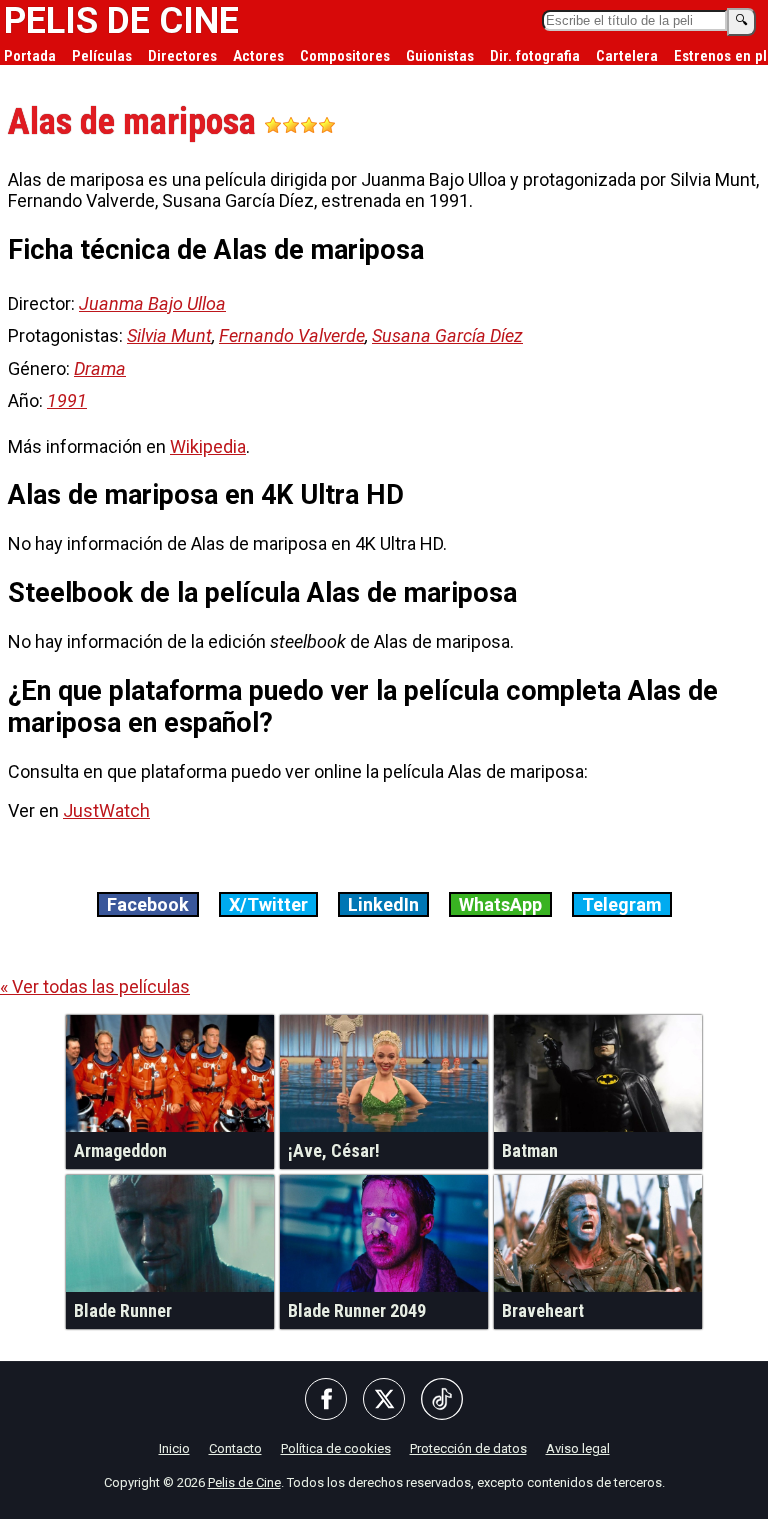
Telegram (622, 904)
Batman (530, 1150)
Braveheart (543, 1310)
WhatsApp (500, 904)
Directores (182, 56)
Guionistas (440, 56)
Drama (100, 368)
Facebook (148, 904)
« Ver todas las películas (95, 986)
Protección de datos (468, 1448)
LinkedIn (383, 904)
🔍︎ (741, 20)
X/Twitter (268, 904)
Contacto (235, 1448)
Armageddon (120, 1150)
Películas (102, 56)
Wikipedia (208, 446)
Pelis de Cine (244, 1482)
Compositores (345, 56)
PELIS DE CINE (121, 21)
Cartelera (627, 56)
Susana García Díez (447, 335)
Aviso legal (578, 1448)
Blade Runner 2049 (357, 1310)
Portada (30, 56)
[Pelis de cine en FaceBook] (326, 1400)
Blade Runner (123, 1310)
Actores (258, 56)
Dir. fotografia (535, 56)
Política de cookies (336, 1448)
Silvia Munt (169, 335)
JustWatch (106, 810)
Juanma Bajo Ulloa (152, 303)
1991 (67, 400)
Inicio (174, 1448)
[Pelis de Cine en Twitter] (384, 1400)
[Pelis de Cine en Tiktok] (442, 1400)
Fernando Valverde (292, 335)
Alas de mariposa (136, 122)
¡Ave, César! (334, 1150)
